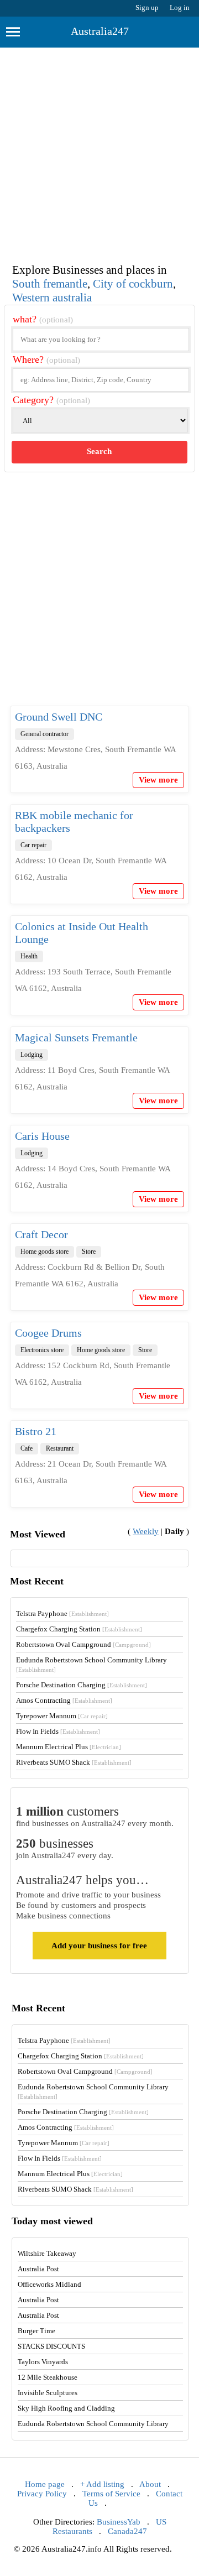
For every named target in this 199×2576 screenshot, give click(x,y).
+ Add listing (102, 2484)
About (150, 2484)
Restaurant (60, 1448)
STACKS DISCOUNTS (51, 2346)
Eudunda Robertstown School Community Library (93, 2424)
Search (99, 451)
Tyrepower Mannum (62, 1716)
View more (158, 780)
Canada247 (127, 2531)
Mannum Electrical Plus (69, 1747)
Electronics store (42, 1350)
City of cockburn (133, 284)
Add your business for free (99, 1946)
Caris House (42, 1136)
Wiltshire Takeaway (47, 2253)
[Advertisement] (99, 153)
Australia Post (38, 2269)
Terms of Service (111, 2494)
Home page (45, 2484)
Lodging (32, 1055)
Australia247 (100, 31)
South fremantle (50, 284)
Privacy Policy (42, 2494)
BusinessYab (119, 2522)
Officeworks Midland (49, 2284)
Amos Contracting (64, 1700)
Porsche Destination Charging (82, 1685)
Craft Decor (41, 1234)
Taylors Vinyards (43, 2362)
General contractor (44, 734)
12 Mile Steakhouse (48, 2377)
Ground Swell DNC (59, 717)
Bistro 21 (36, 1431)
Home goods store (44, 1252)
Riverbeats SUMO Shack (74, 1762)
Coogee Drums (48, 1333)
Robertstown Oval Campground (83, 1644)
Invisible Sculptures (48, 2393)
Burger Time (36, 2331)
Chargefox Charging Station (79, 1629)
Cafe (27, 1448)
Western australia (52, 298)
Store (89, 1252)
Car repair (33, 845)
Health (29, 956)
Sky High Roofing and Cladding (66, 2408)
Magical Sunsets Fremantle (76, 1037)
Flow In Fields (58, 1731)
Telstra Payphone (62, 1613)
